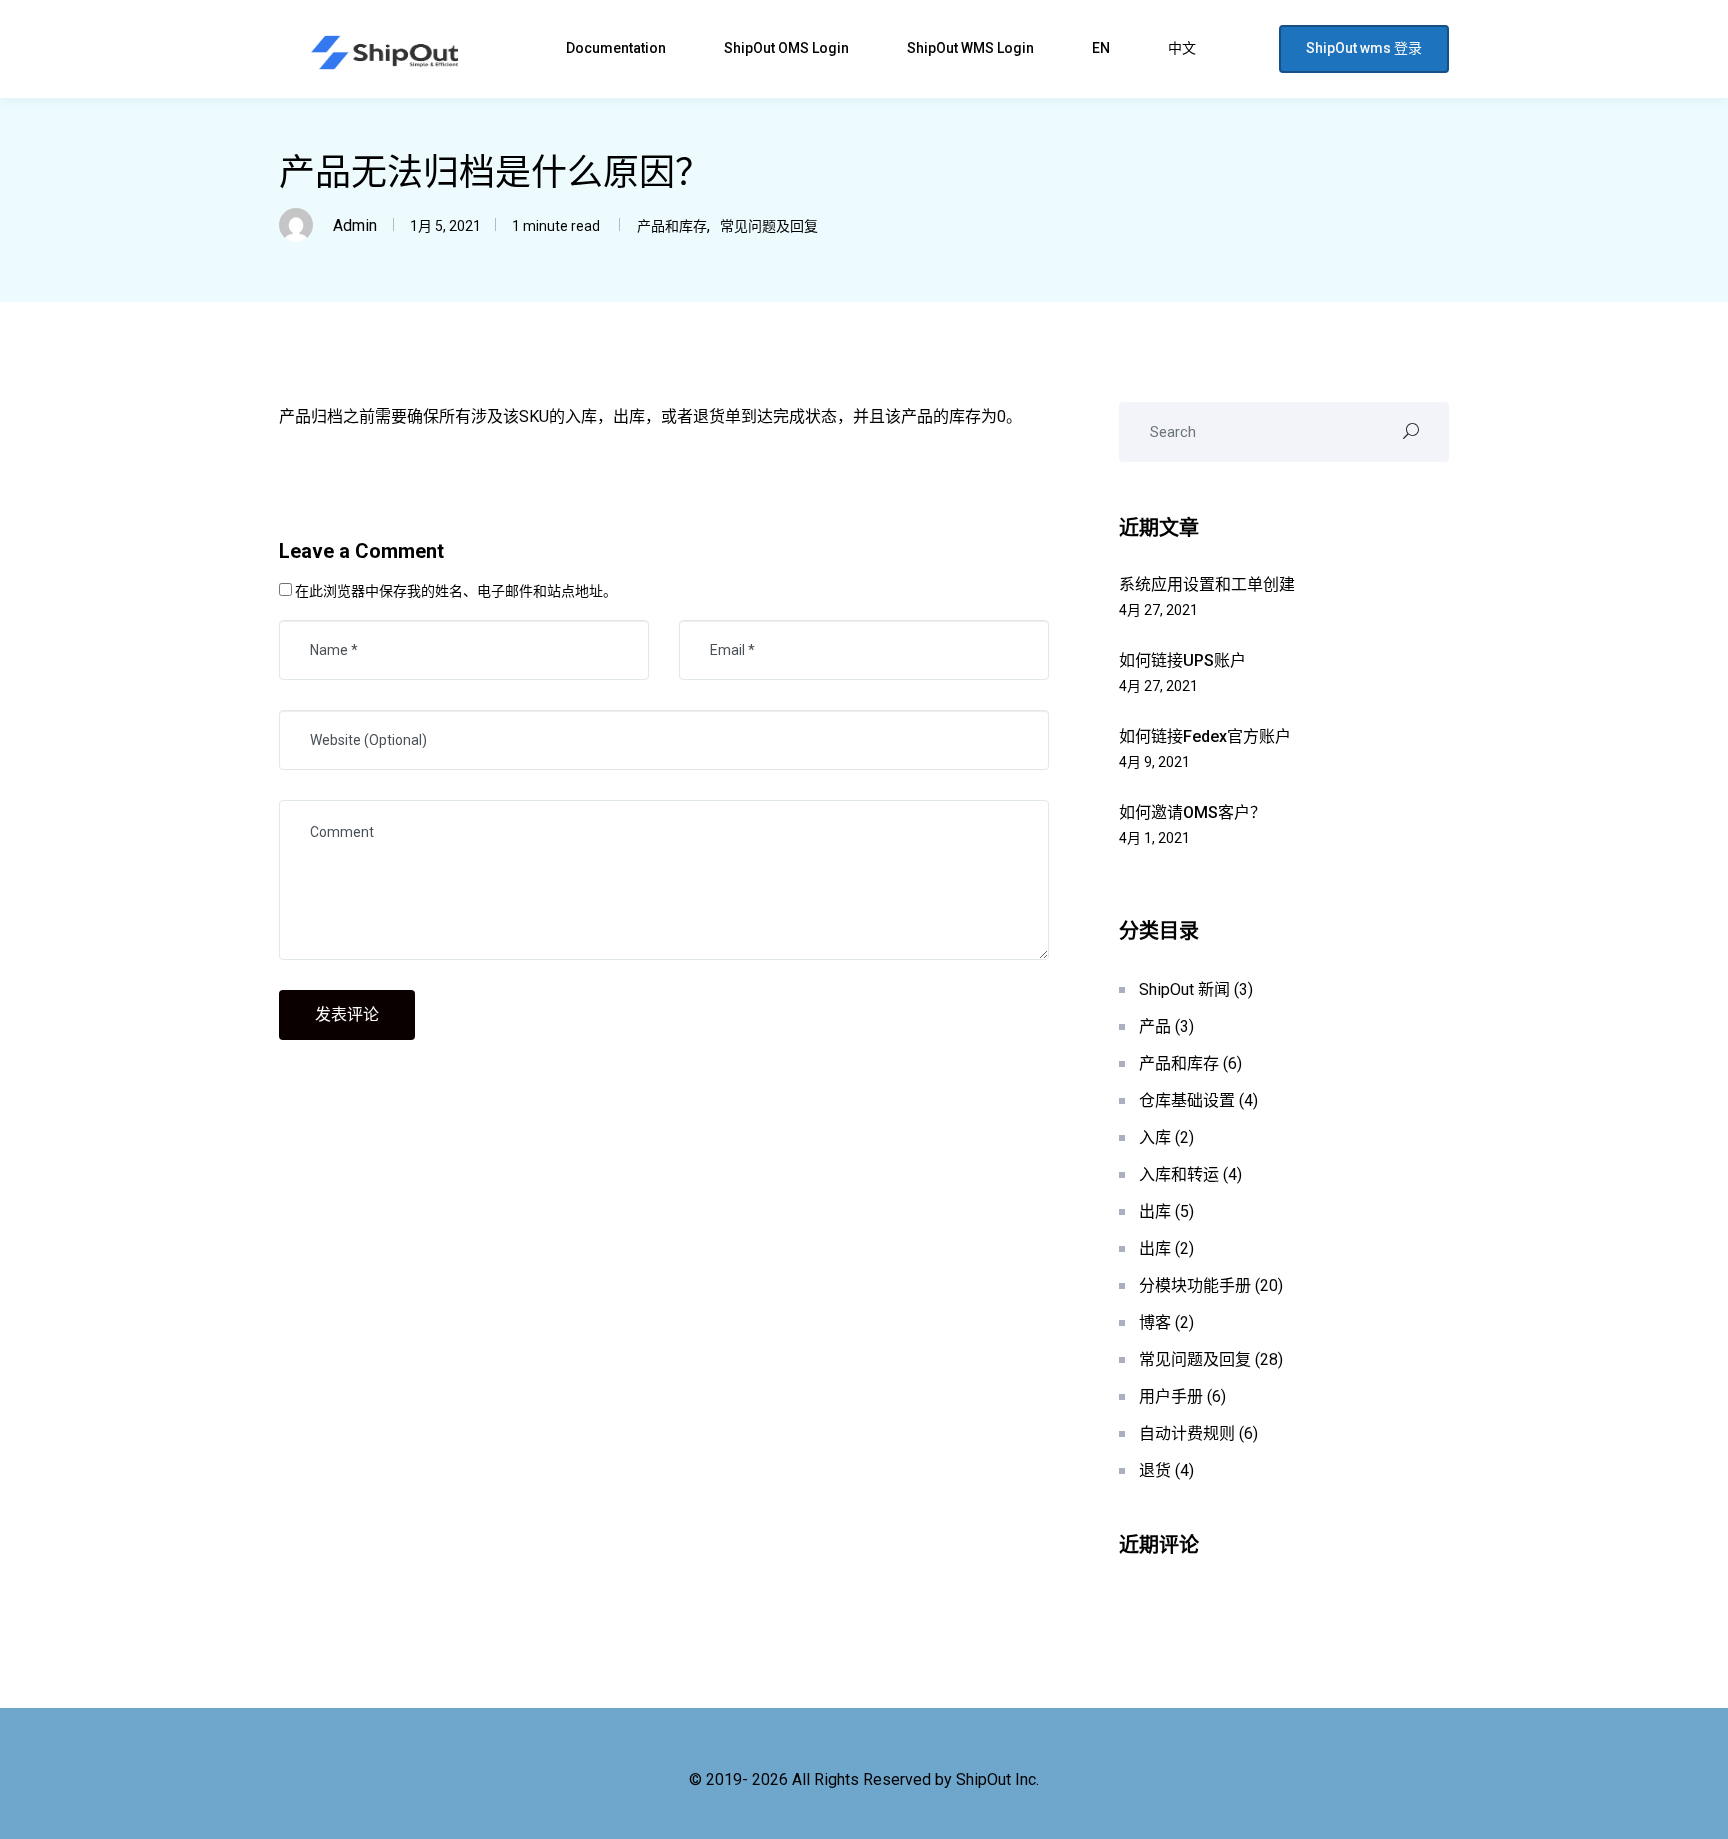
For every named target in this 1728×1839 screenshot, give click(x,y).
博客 (1155, 1322)
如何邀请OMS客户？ (1192, 812)
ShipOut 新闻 (1184, 989)
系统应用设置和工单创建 (1207, 584)
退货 (1155, 1470)
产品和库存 (672, 226)
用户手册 (1171, 1396)
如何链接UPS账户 (1182, 660)
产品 (1155, 1026)
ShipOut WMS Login (972, 48)
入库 (1155, 1137)
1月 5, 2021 (445, 226)
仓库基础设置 (1187, 1100)
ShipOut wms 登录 (1364, 48)
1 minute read (554, 226)
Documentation (617, 48)
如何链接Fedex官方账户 (1205, 736)
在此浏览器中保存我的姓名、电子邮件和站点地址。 (456, 591)
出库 (1155, 1211)
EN (1102, 48)
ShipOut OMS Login (788, 48)
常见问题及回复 (769, 226)
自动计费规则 (1187, 1433)
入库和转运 (1179, 1174)
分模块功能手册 (1195, 1285)
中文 (1183, 48)
